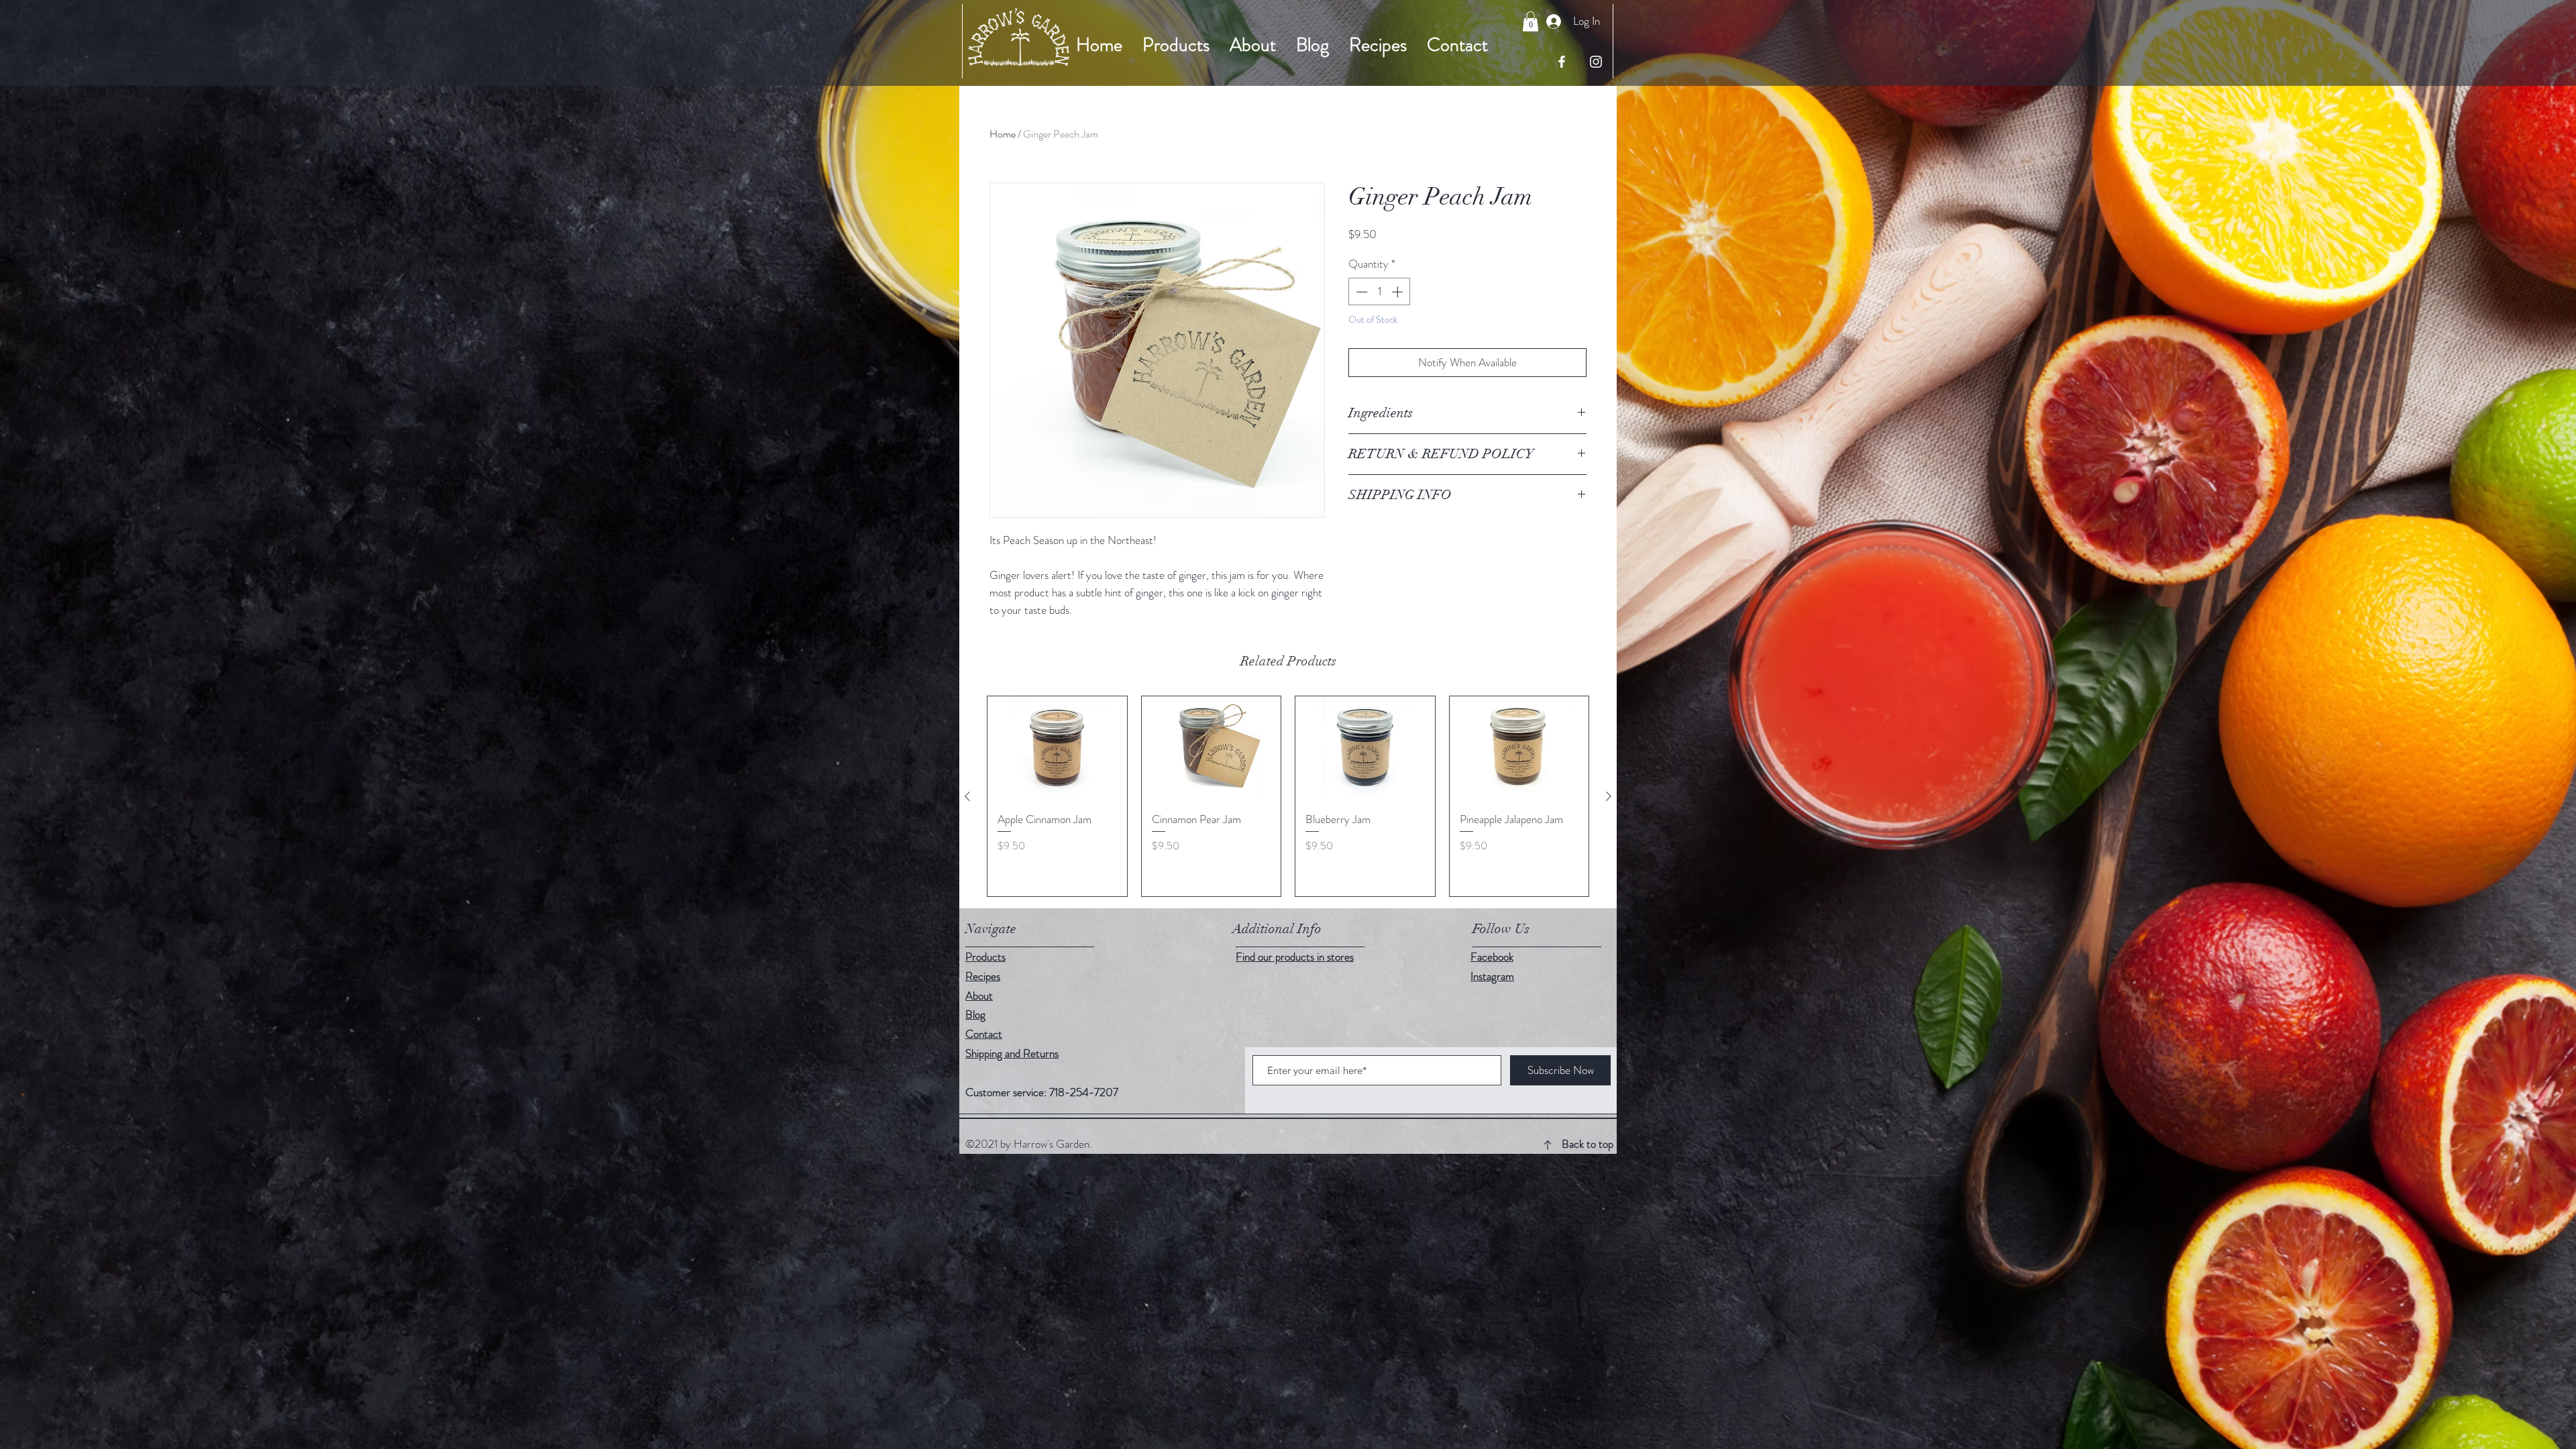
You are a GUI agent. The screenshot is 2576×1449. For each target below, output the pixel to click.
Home (1003, 134)
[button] (1531, 21)
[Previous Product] (967, 796)
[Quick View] (1057, 749)
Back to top (1588, 1144)
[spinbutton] (1380, 292)
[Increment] (1399, 292)
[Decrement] (1360, 292)
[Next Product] (1609, 796)
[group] (1288, 796)
